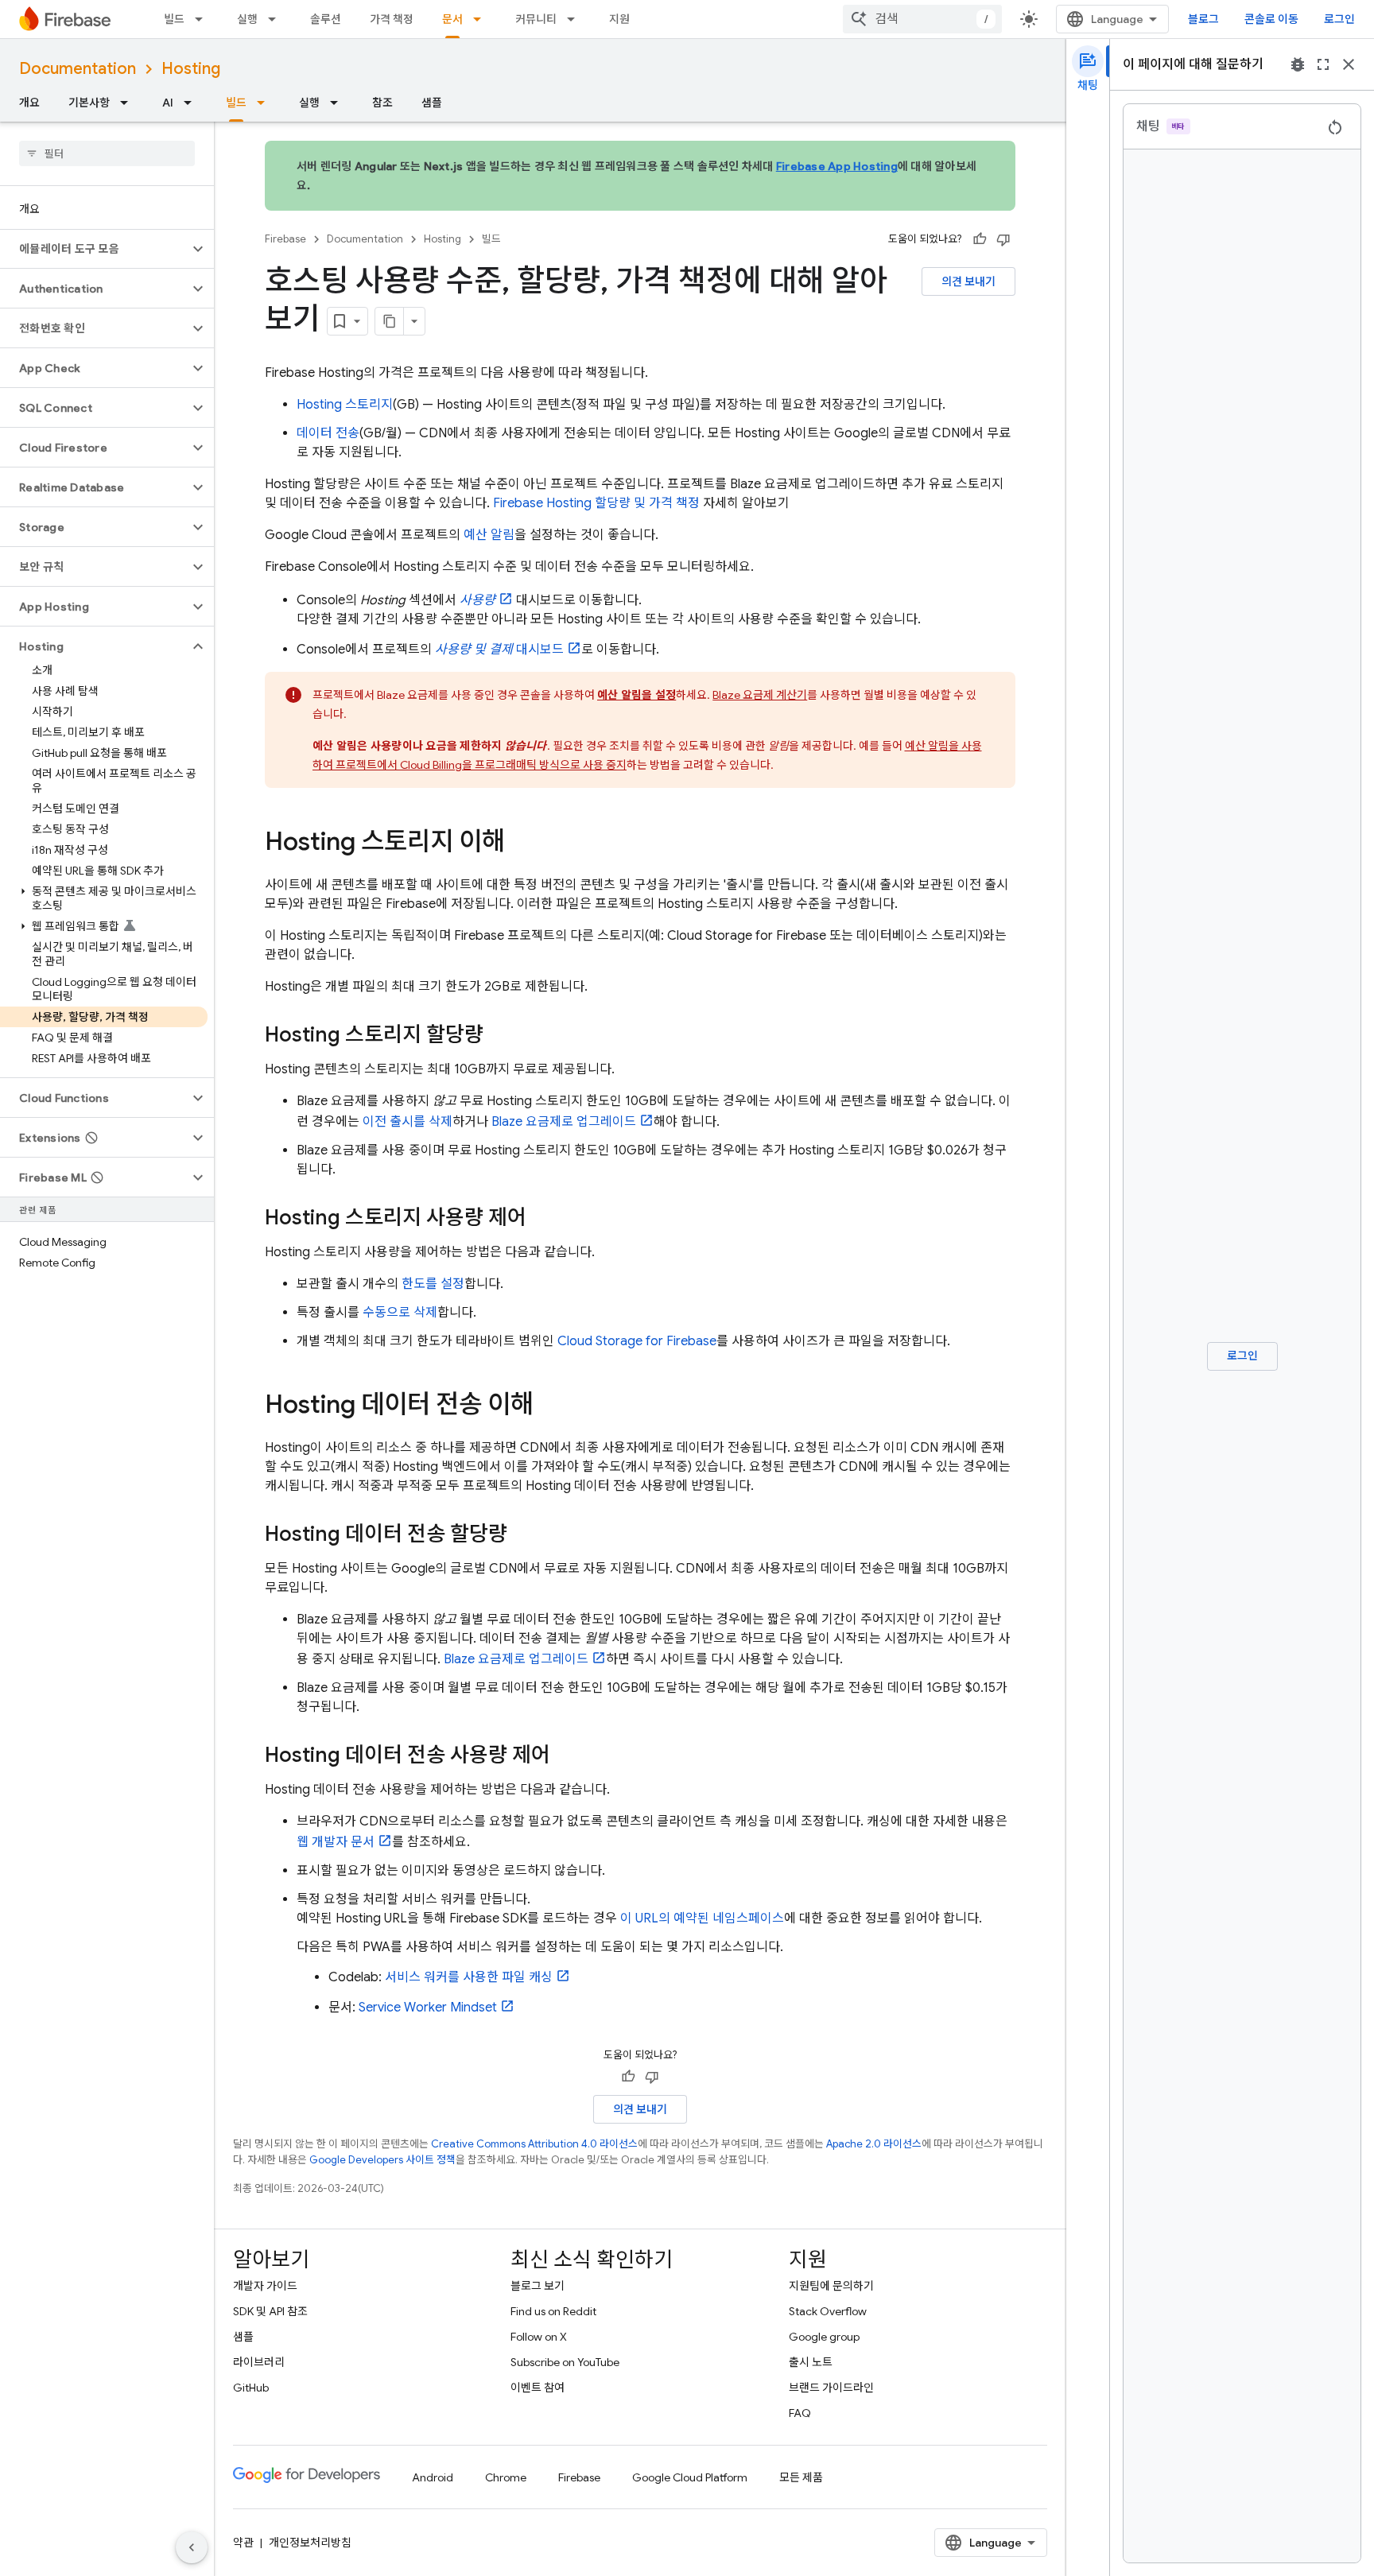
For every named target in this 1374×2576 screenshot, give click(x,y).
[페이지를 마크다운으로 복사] (390, 321)
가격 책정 (392, 19)
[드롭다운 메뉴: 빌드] (204, 19)
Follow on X (539, 2337)
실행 (247, 19)
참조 (382, 103)
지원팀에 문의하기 (831, 2286)
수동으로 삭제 (400, 1313)
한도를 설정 (433, 1284)
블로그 (1203, 19)
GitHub (251, 2388)
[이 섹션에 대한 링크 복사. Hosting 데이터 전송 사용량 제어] (566, 1756)
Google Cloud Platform (690, 2477)
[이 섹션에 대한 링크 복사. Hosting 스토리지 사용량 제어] (542, 1219)
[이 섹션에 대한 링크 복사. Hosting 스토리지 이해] (521, 844)
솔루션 (326, 19)
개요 (29, 103)
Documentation (78, 69)
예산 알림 (489, 535)
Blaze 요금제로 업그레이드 (564, 1122)
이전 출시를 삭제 (408, 1122)
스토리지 (345, 405)
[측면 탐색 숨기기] (192, 2547)
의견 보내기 (968, 281)
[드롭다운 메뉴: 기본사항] (129, 103)
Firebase (285, 239)
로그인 (1339, 19)
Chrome (506, 2477)
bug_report (1298, 64)
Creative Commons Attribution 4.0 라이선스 (534, 2144)
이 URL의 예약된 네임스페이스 (702, 1918)
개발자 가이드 (265, 2286)
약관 (243, 2543)
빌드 (174, 19)
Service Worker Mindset (428, 2008)
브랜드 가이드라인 (831, 2388)
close (1349, 64)
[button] (94, 249)
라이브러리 (259, 2362)
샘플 (432, 103)
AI (168, 103)
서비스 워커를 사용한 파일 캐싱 (469, 1977)
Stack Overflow (828, 2311)
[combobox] (922, 19)
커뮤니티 (536, 19)
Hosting (191, 69)
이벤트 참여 (538, 2388)
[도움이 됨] (980, 239)
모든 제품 (801, 2477)
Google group (824, 2337)
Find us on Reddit (553, 2311)
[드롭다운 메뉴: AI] (192, 103)
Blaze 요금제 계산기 (760, 695)
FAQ (800, 2413)
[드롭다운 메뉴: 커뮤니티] (576, 19)
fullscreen (1323, 64)
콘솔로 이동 (1271, 19)
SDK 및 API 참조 (270, 2311)
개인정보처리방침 (310, 2543)
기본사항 (89, 103)
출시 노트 (811, 2362)
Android (433, 2477)
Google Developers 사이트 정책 (382, 2160)
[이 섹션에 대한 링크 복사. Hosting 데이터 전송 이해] (549, 1406)
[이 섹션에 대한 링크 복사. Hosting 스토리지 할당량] (499, 1036)
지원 (619, 19)
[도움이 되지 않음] (1003, 239)
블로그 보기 (538, 2286)
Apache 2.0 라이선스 (874, 2144)
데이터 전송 (328, 433)
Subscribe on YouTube (565, 2362)
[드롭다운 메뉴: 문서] (482, 19)
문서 (452, 19)
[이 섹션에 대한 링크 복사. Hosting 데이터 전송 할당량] (523, 1535)
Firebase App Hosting (837, 166)
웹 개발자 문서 (336, 1842)
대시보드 (499, 650)
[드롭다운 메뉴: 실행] (277, 19)
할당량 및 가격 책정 (596, 503)
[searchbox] (107, 153)
